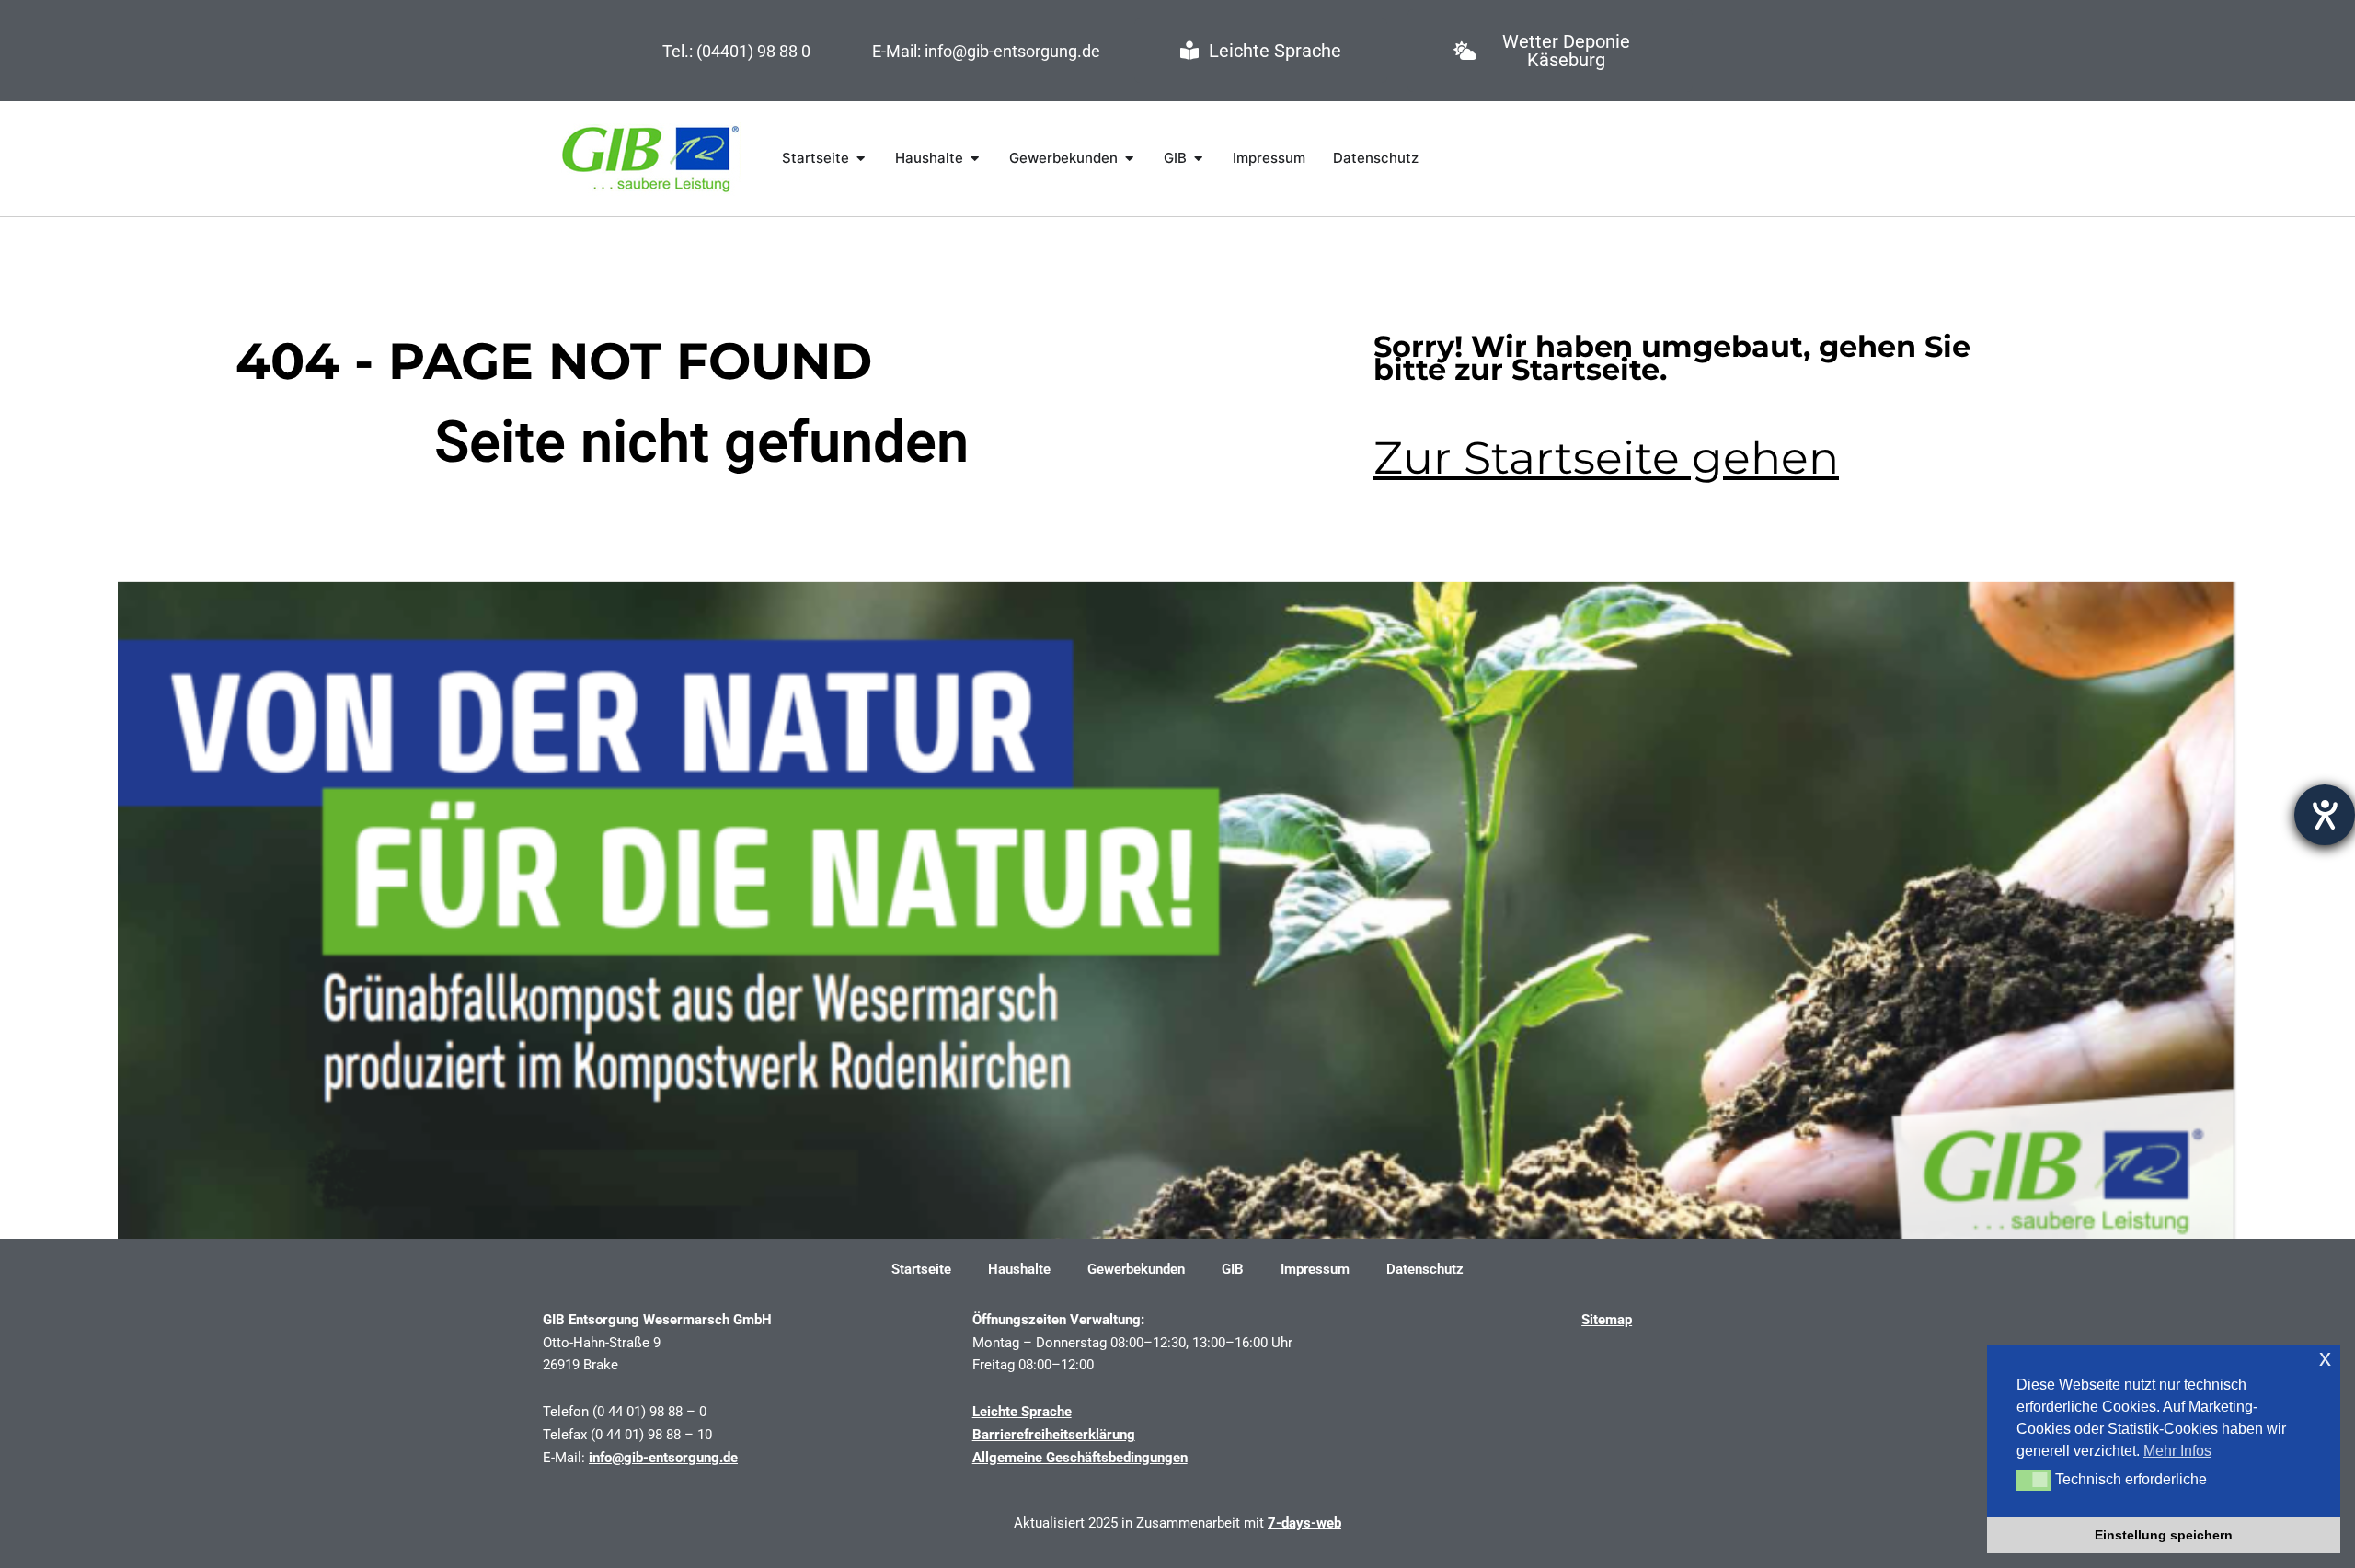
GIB (1233, 1269)
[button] (2033, 1480)
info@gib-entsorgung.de (663, 1458)
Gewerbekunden (1136, 1269)
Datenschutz (1425, 1269)
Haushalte (1019, 1269)
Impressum (1315, 1269)
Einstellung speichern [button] (2164, 1535)
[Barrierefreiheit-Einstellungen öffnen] (2325, 815)
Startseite (921, 1269)
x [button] (2325, 1358)
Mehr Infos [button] (2177, 1451)
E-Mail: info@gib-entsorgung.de (986, 51)
